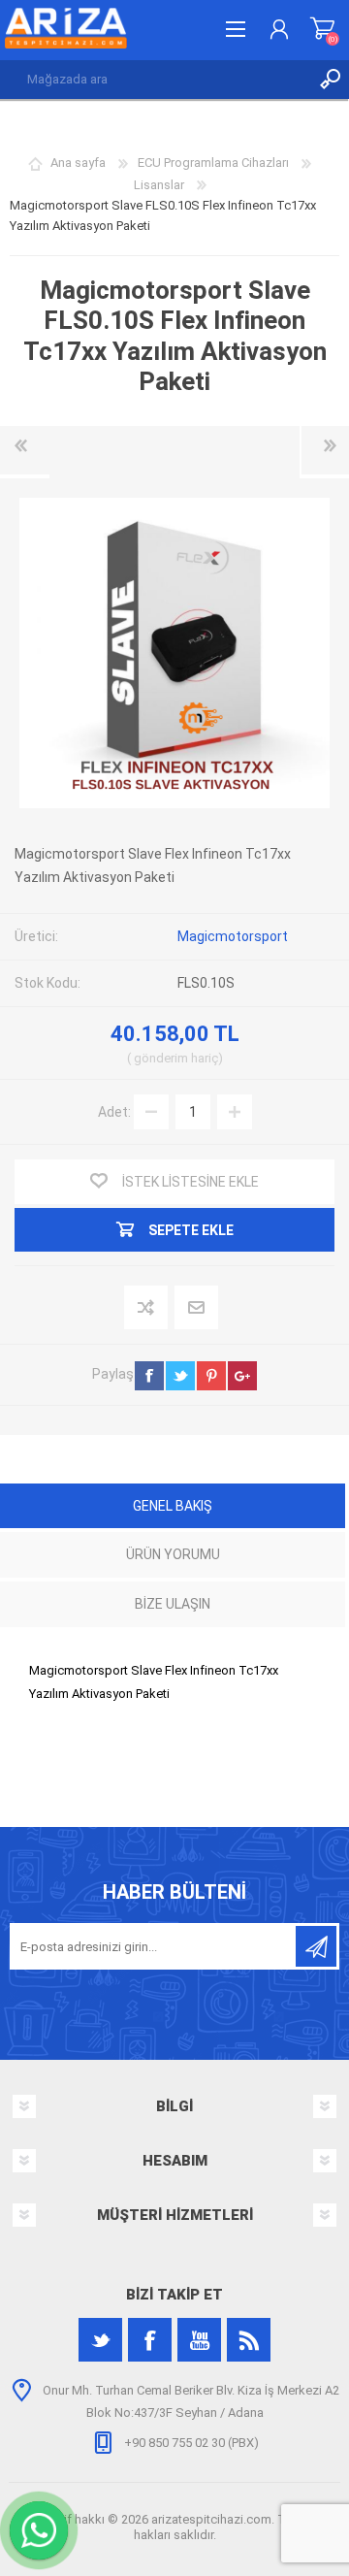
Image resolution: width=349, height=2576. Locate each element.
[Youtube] (199, 2340)
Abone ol (316, 1946)
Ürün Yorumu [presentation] (173, 1554)
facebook (149, 1376)
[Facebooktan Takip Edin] (150, 2340)
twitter (180, 1376)
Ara (330, 80)
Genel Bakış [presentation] (173, 1506)
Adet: (114, 1112)
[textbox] (155, 80)
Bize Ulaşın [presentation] (173, 1604)
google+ (242, 1376)
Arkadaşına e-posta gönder (197, 1308)
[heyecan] (100, 2340)
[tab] (173, 1508)
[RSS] (249, 2340)
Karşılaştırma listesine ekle (147, 1308)
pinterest (211, 1376)
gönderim (161, 1058)
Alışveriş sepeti (322, 29)
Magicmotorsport (233, 936)
